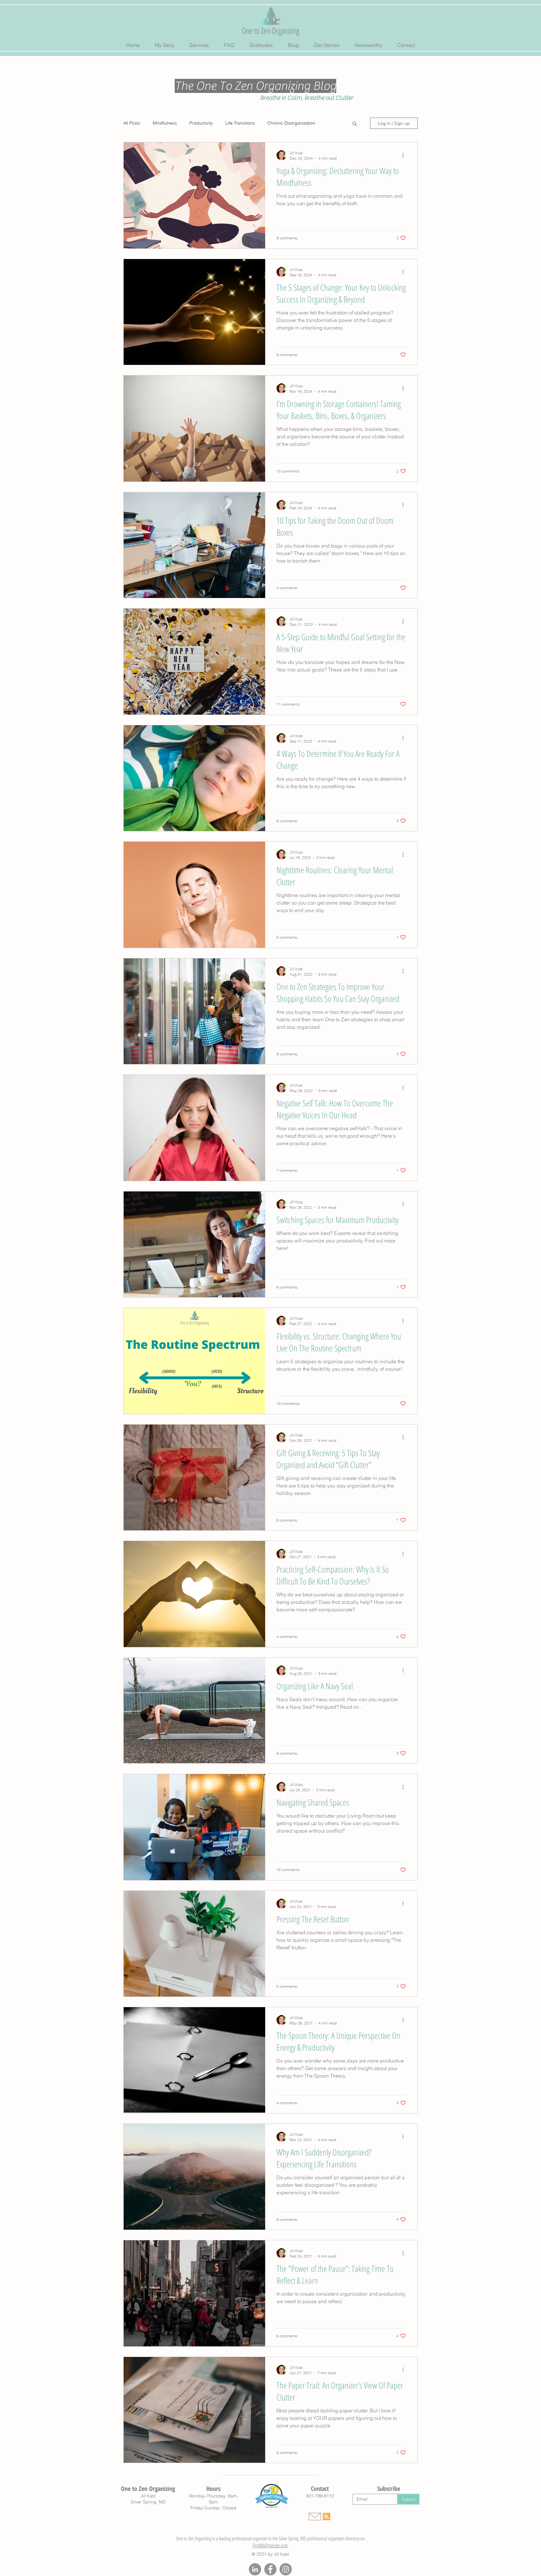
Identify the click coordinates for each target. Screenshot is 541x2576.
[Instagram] (286, 2569)
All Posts (132, 123)
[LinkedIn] (255, 2569)
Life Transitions (240, 123)
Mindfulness (165, 123)
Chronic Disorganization (291, 123)
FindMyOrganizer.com (270, 2545)
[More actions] (405, 155)
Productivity (201, 123)
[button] (355, 124)
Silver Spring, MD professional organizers (312, 2538)
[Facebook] (270, 2569)
